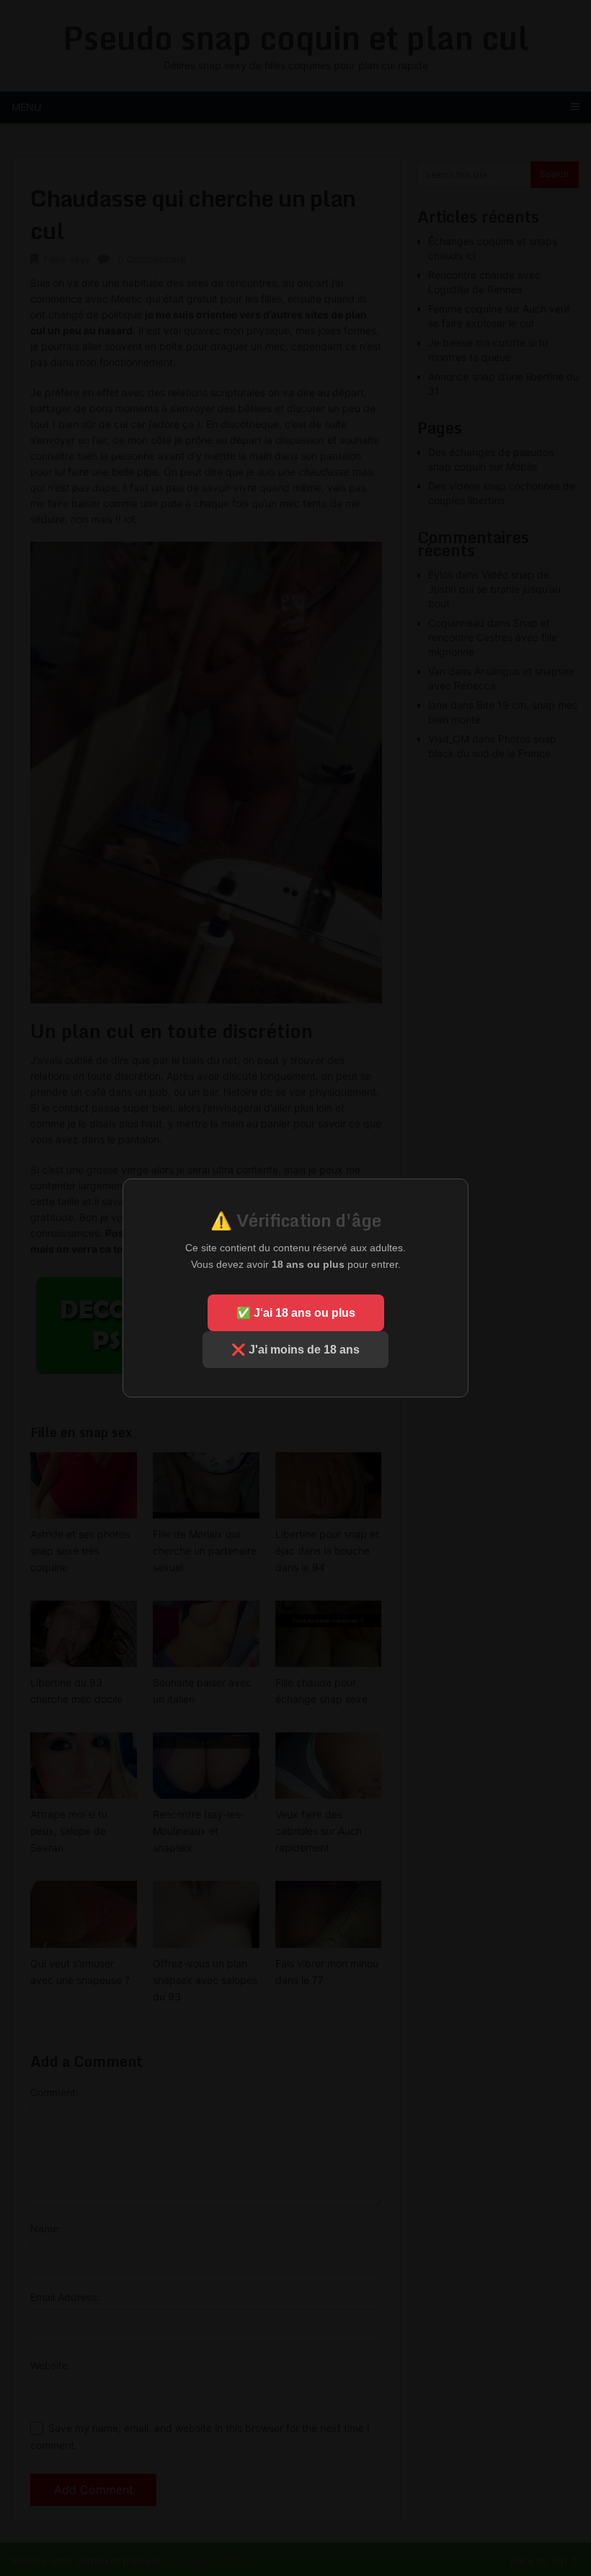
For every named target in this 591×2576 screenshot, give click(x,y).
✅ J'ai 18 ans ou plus (296, 1313)
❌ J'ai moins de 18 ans (295, 1350)
